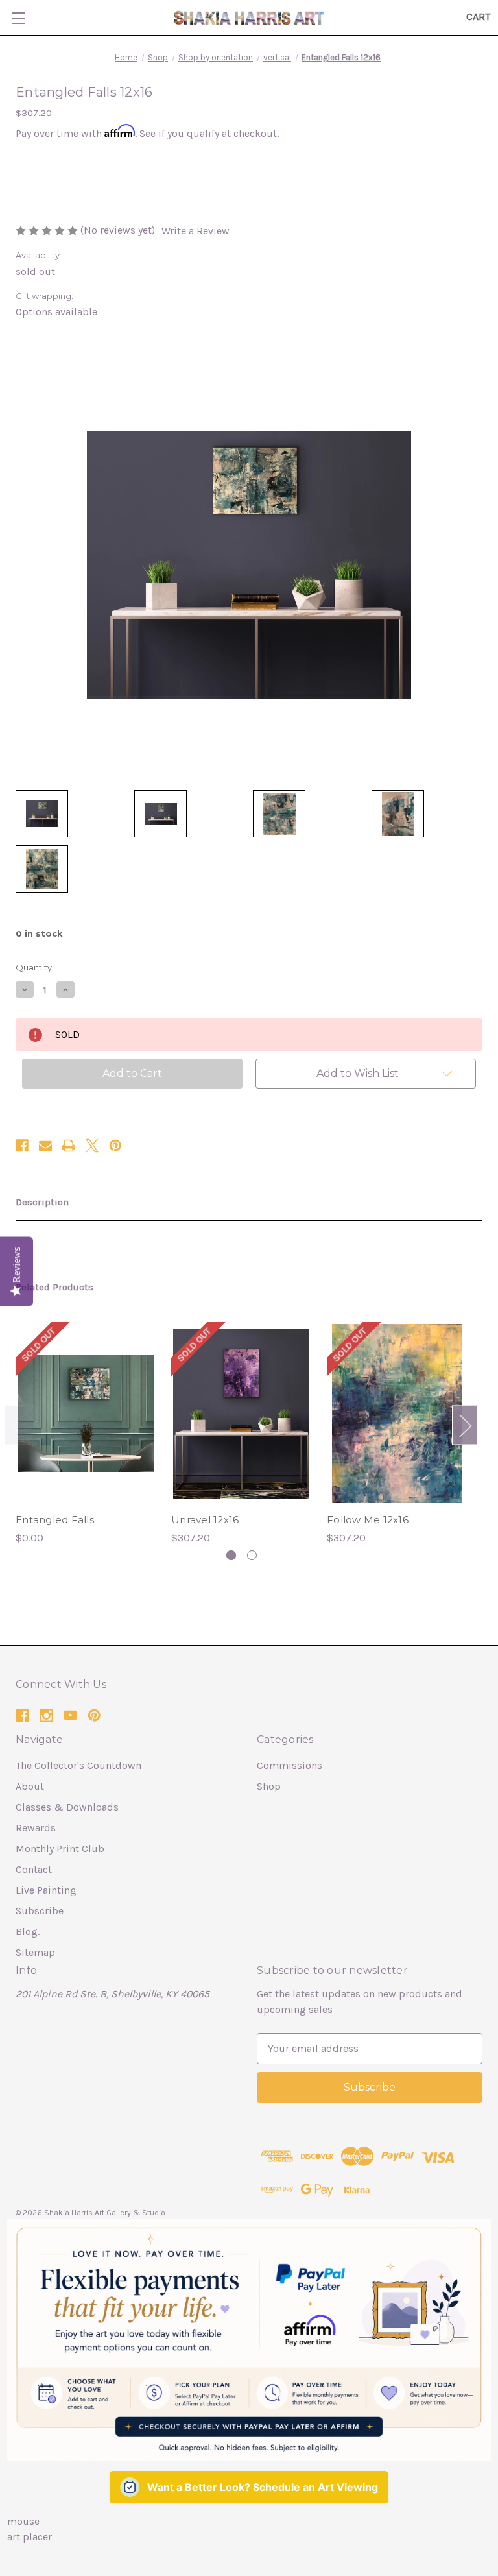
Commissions (290, 1765)
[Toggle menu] (18, 18)
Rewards (36, 1828)
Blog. (28, 1932)
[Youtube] (70, 1715)
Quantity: (35, 967)
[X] (92, 1146)
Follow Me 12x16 (368, 1520)
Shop (269, 1786)
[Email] (45, 1146)
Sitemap (35, 1952)
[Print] (69, 1146)
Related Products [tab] (54, 1287)
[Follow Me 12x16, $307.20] (397, 1414)
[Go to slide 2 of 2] (252, 1555)
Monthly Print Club (60, 1848)
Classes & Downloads (67, 1807)
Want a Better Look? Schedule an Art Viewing (263, 2487)
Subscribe (40, 1911)
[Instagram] (46, 1715)
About (30, 1786)
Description (42, 1202)
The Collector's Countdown (78, 1765)
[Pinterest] (115, 1146)
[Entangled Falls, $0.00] (86, 1414)
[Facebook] (22, 1146)
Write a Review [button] (196, 231)
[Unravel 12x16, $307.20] (241, 1414)
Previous (18, 1425)
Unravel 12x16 (205, 1520)
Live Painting (46, 1890)
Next (465, 1425)
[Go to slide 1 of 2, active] (231, 1555)
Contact (34, 1869)
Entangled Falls (55, 1520)
